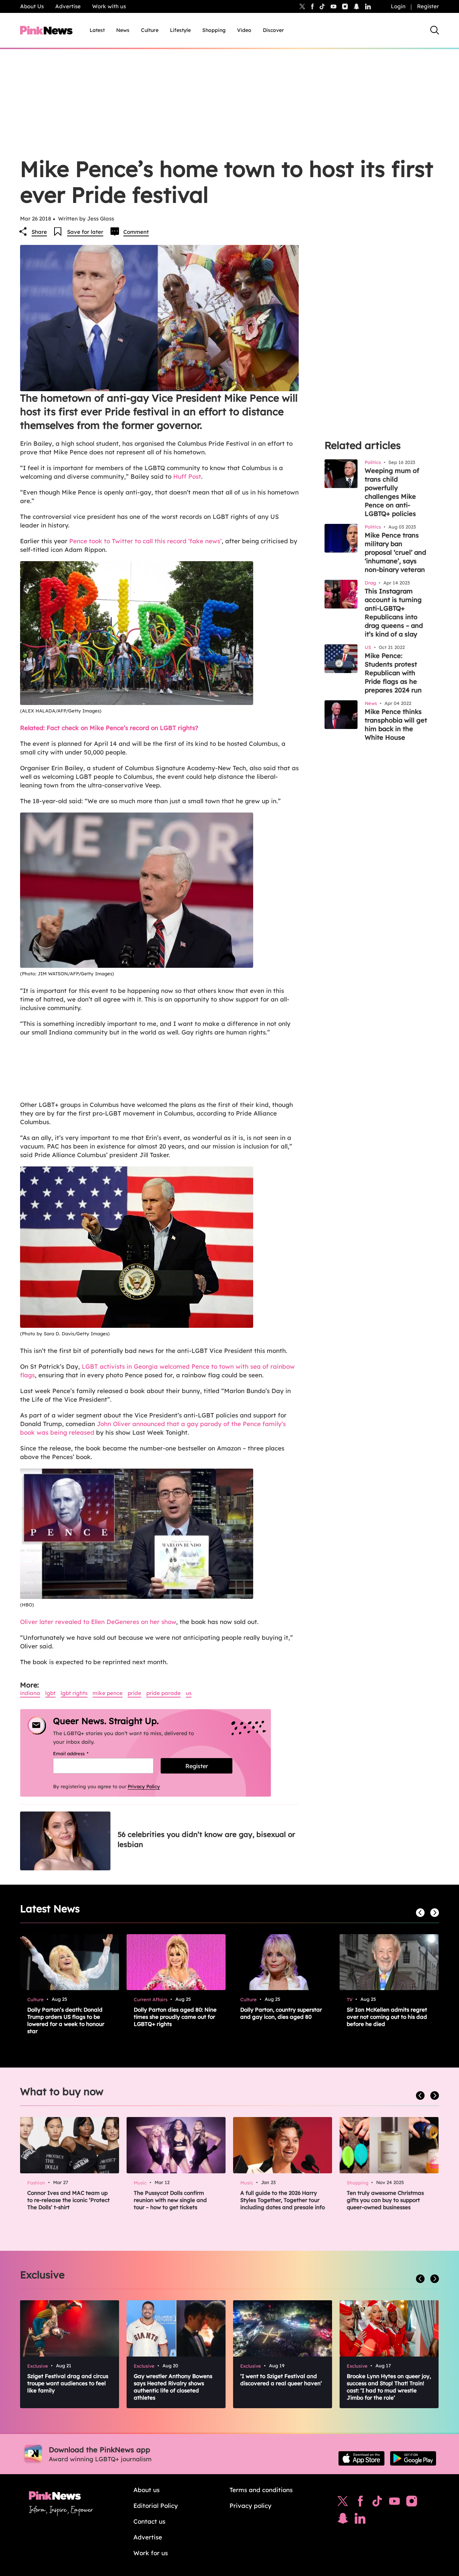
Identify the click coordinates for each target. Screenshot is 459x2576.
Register (428, 6)
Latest (97, 30)
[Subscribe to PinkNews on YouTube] (394, 2503)
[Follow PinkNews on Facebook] (360, 2503)
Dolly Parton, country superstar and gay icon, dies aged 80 (281, 2013)
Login (398, 6)
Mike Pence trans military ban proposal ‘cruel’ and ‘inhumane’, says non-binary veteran (395, 552)
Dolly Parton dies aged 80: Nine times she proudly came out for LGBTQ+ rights (175, 2017)
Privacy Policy (144, 1786)
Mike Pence (108, 1693)
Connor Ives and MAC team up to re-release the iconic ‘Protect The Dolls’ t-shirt (68, 2200)
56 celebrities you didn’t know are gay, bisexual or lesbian (206, 1839)
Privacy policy (250, 2506)
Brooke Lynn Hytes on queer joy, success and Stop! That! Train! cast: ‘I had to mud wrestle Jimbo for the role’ (389, 2387)
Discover (273, 30)
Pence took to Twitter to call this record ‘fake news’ (145, 541)
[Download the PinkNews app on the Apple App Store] (361, 2458)
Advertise (68, 6)
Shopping (214, 30)
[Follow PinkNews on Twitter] (343, 2503)
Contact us (149, 2521)
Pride (134, 1693)
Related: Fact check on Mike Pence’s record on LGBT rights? (109, 728)
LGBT (50, 1693)
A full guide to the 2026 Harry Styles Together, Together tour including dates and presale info (283, 2200)
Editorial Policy (156, 2506)
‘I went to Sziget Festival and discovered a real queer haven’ (281, 2380)
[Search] (435, 30)
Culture (150, 30)
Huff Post (187, 476)
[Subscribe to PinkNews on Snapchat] (343, 2520)
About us (146, 2490)
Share (39, 232)
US (189, 1693)
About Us (32, 6)
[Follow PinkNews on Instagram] (412, 2503)
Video (244, 30)
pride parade (164, 1693)
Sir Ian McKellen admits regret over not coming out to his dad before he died (387, 2017)
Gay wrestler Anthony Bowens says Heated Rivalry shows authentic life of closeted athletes (173, 2387)
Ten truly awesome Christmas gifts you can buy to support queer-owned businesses (385, 2200)
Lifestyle (180, 30)
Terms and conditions (261, 2490)
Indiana (30, 1693)
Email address (80, 1753)
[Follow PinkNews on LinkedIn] (368, 6)
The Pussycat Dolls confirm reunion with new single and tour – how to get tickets (170, 2200)
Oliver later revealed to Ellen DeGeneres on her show (98, 1622)
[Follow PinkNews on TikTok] (377, 2503)
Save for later (85, 232)
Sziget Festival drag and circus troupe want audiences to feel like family (68, 2383)
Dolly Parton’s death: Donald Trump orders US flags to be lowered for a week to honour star (66, 2020)
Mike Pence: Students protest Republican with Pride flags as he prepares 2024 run (393, 673)
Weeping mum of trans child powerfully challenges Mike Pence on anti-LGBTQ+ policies (392, 492)
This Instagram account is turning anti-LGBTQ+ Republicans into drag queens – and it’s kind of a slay (394, 613)
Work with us (109, 6)
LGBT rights (74, 1693)
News (123, 30)
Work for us (151, 2553)
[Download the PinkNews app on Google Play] (413, 2458)
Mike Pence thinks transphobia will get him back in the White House (396, 724)
